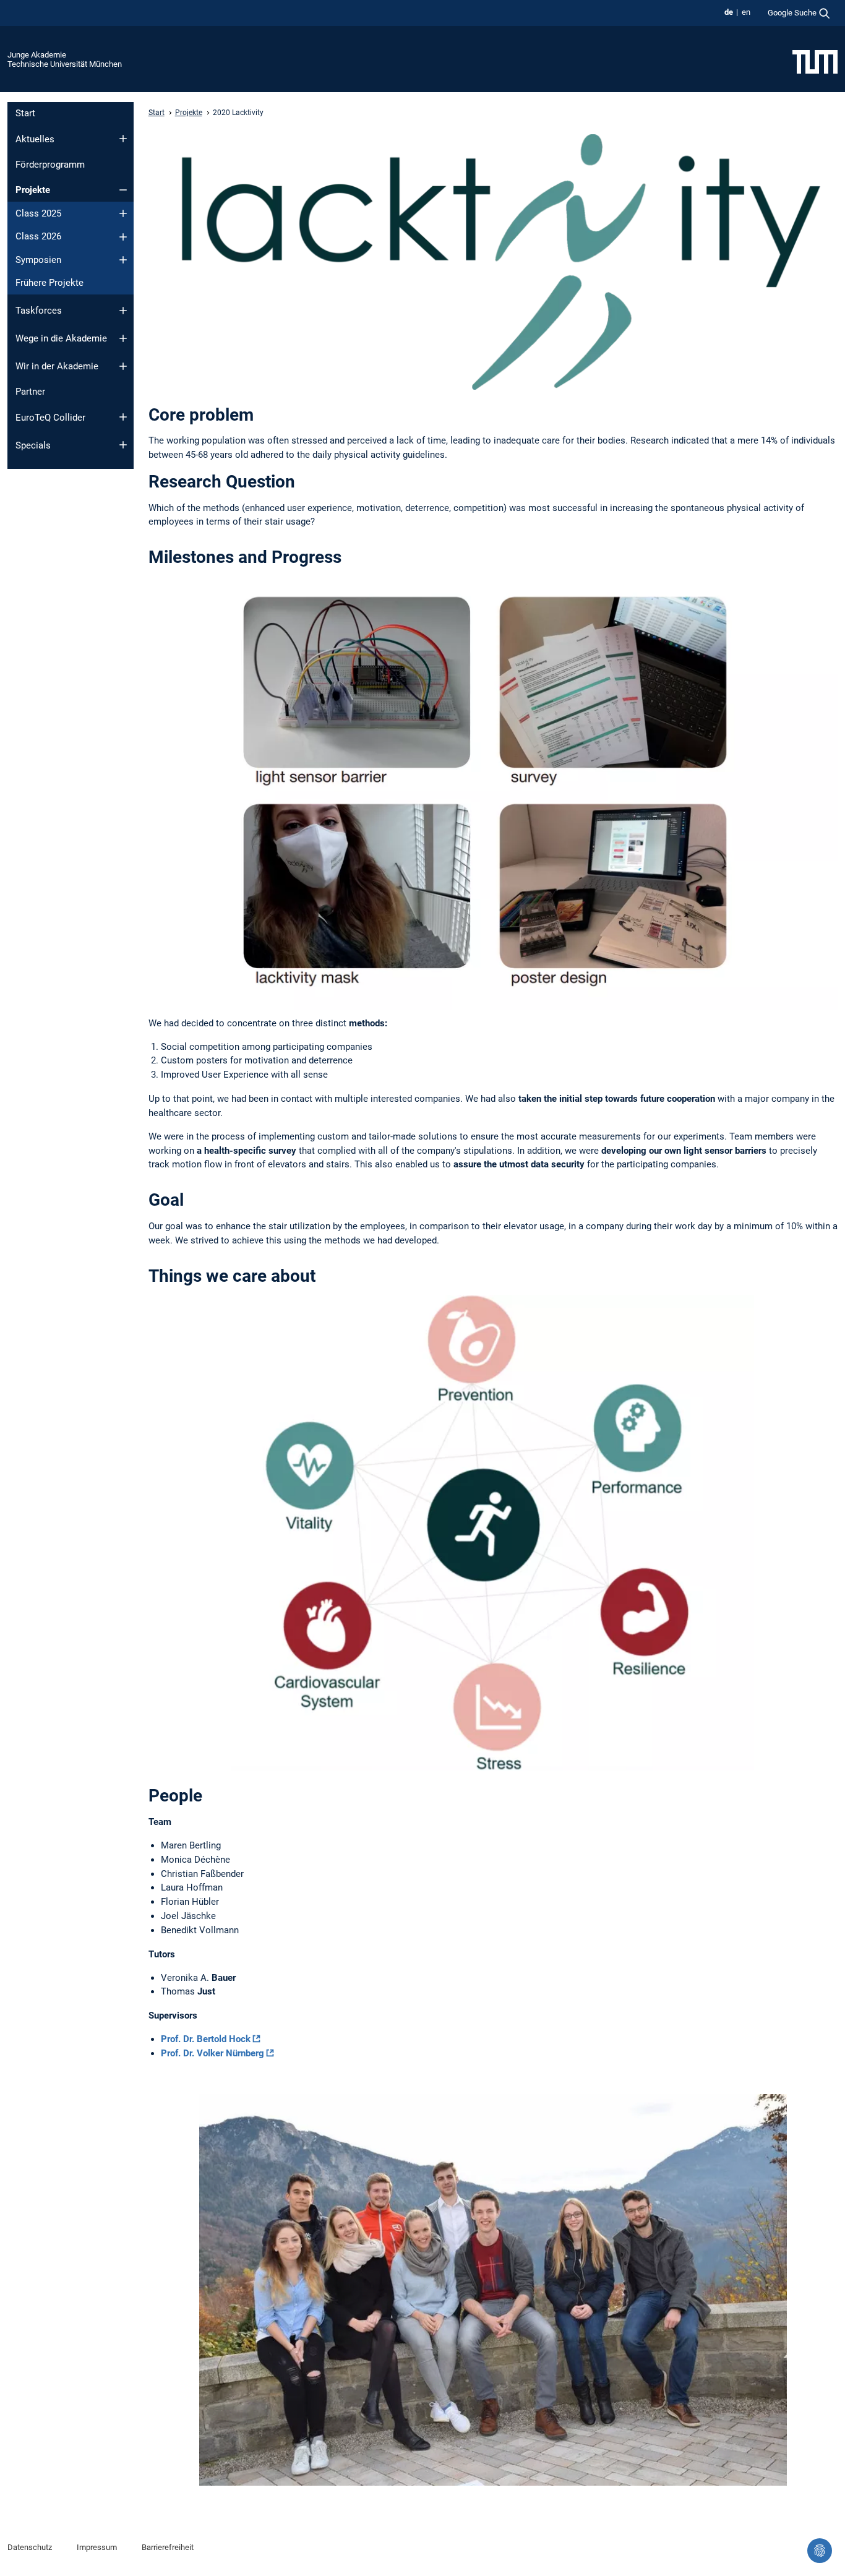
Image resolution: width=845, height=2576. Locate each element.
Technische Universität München (65, 64)
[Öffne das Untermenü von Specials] (123, 445)
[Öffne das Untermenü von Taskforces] (123, 311)
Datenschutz (30, 2547)
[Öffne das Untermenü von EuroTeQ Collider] (123, 417)
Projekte (33, 190)
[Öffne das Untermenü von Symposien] (123, 260)
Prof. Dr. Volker (212, 2053)
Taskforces (39, 311)
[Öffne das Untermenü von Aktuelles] (123, 139)
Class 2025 (38, 213)
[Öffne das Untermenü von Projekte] (123, 190)
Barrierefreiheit (168, 2547)
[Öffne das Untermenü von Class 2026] (123, 237)
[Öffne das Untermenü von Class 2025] (123, 213)
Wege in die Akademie (61, 338)
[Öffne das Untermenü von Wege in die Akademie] (123, 338)
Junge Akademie (37, 55)
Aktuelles (35, 139)
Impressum (97, 2547)
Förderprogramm (50, 165)
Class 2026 (38, 236)
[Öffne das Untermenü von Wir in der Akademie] (123, 366)
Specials (33, 445)
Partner (30, 392)
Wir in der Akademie (57, 366)
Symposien (38, 260)
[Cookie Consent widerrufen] (820, 2551)
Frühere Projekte (49, 283)
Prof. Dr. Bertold (206, 2039)
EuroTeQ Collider (50, 418)
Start (25, 113)
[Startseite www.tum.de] (815, 61)
